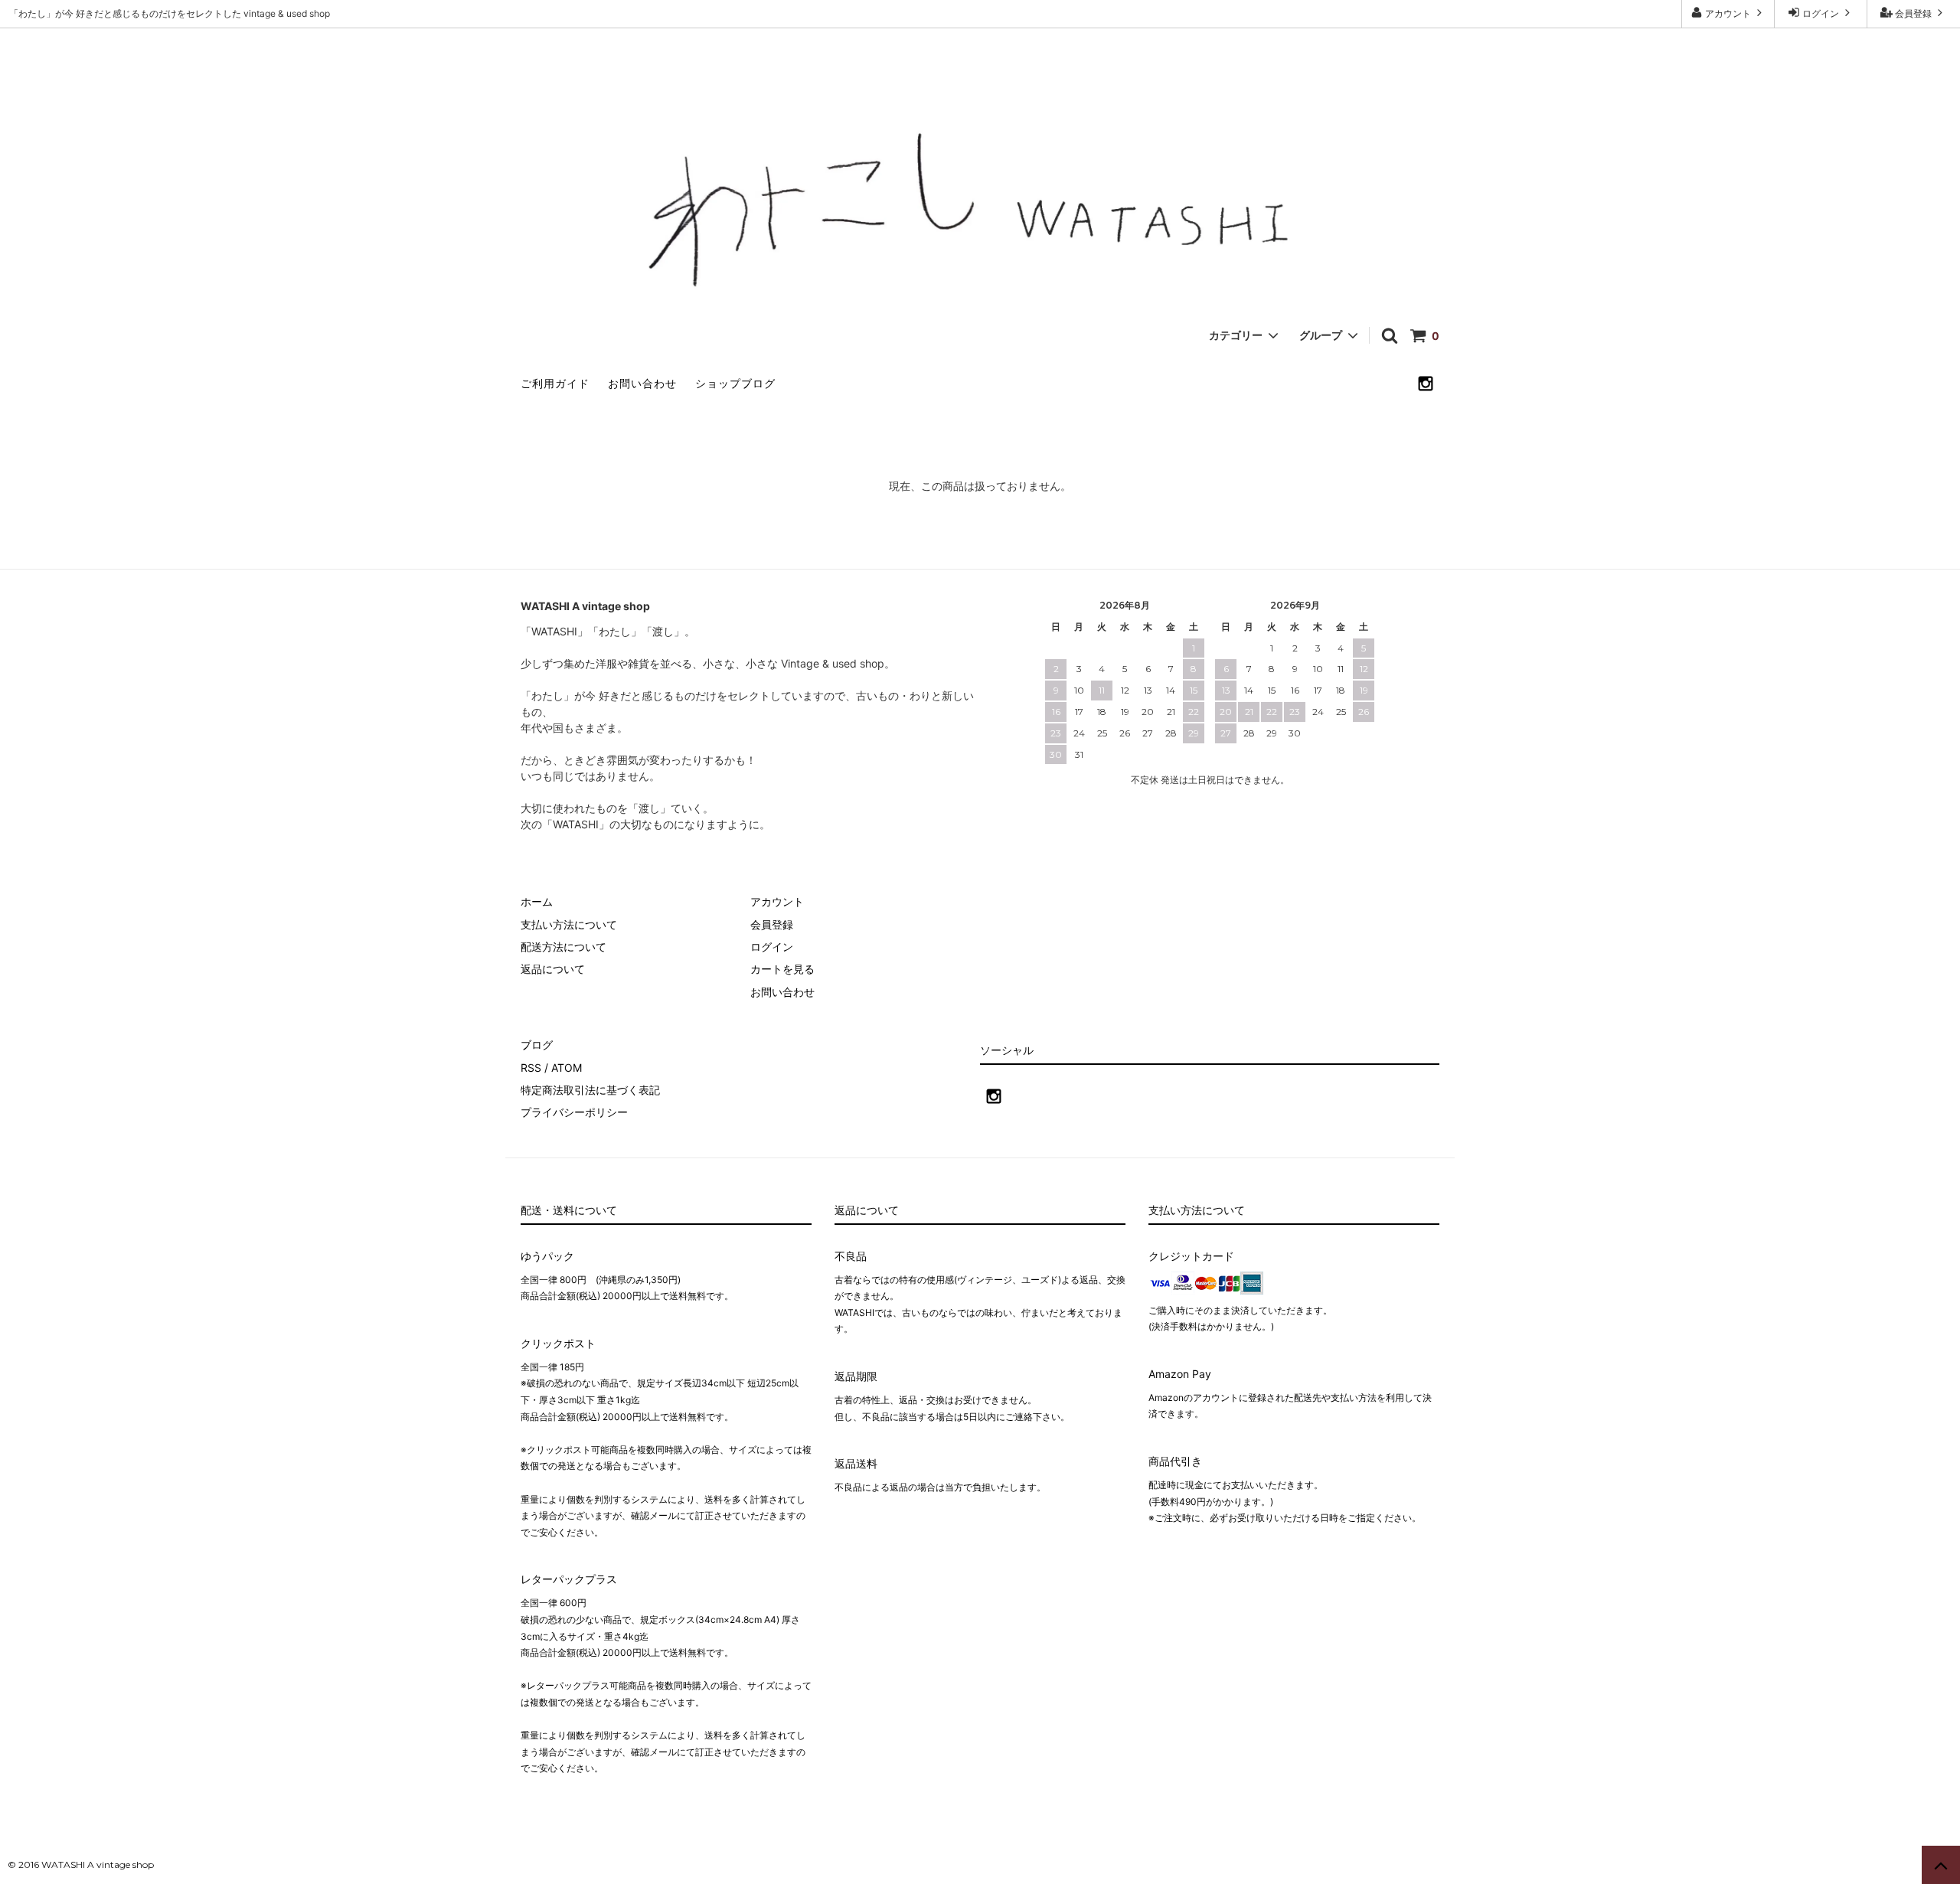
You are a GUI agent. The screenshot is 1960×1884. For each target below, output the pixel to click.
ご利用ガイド (555, 383)
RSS (531, 1068)
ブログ (537, 1045)
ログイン (1821, 13)
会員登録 (1913, 13)
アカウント (1728, 13)
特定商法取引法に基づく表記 (590, 1090)
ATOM (567, 1068)
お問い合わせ (642, 383)
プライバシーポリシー (574, 1112)
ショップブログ (735, 383)
